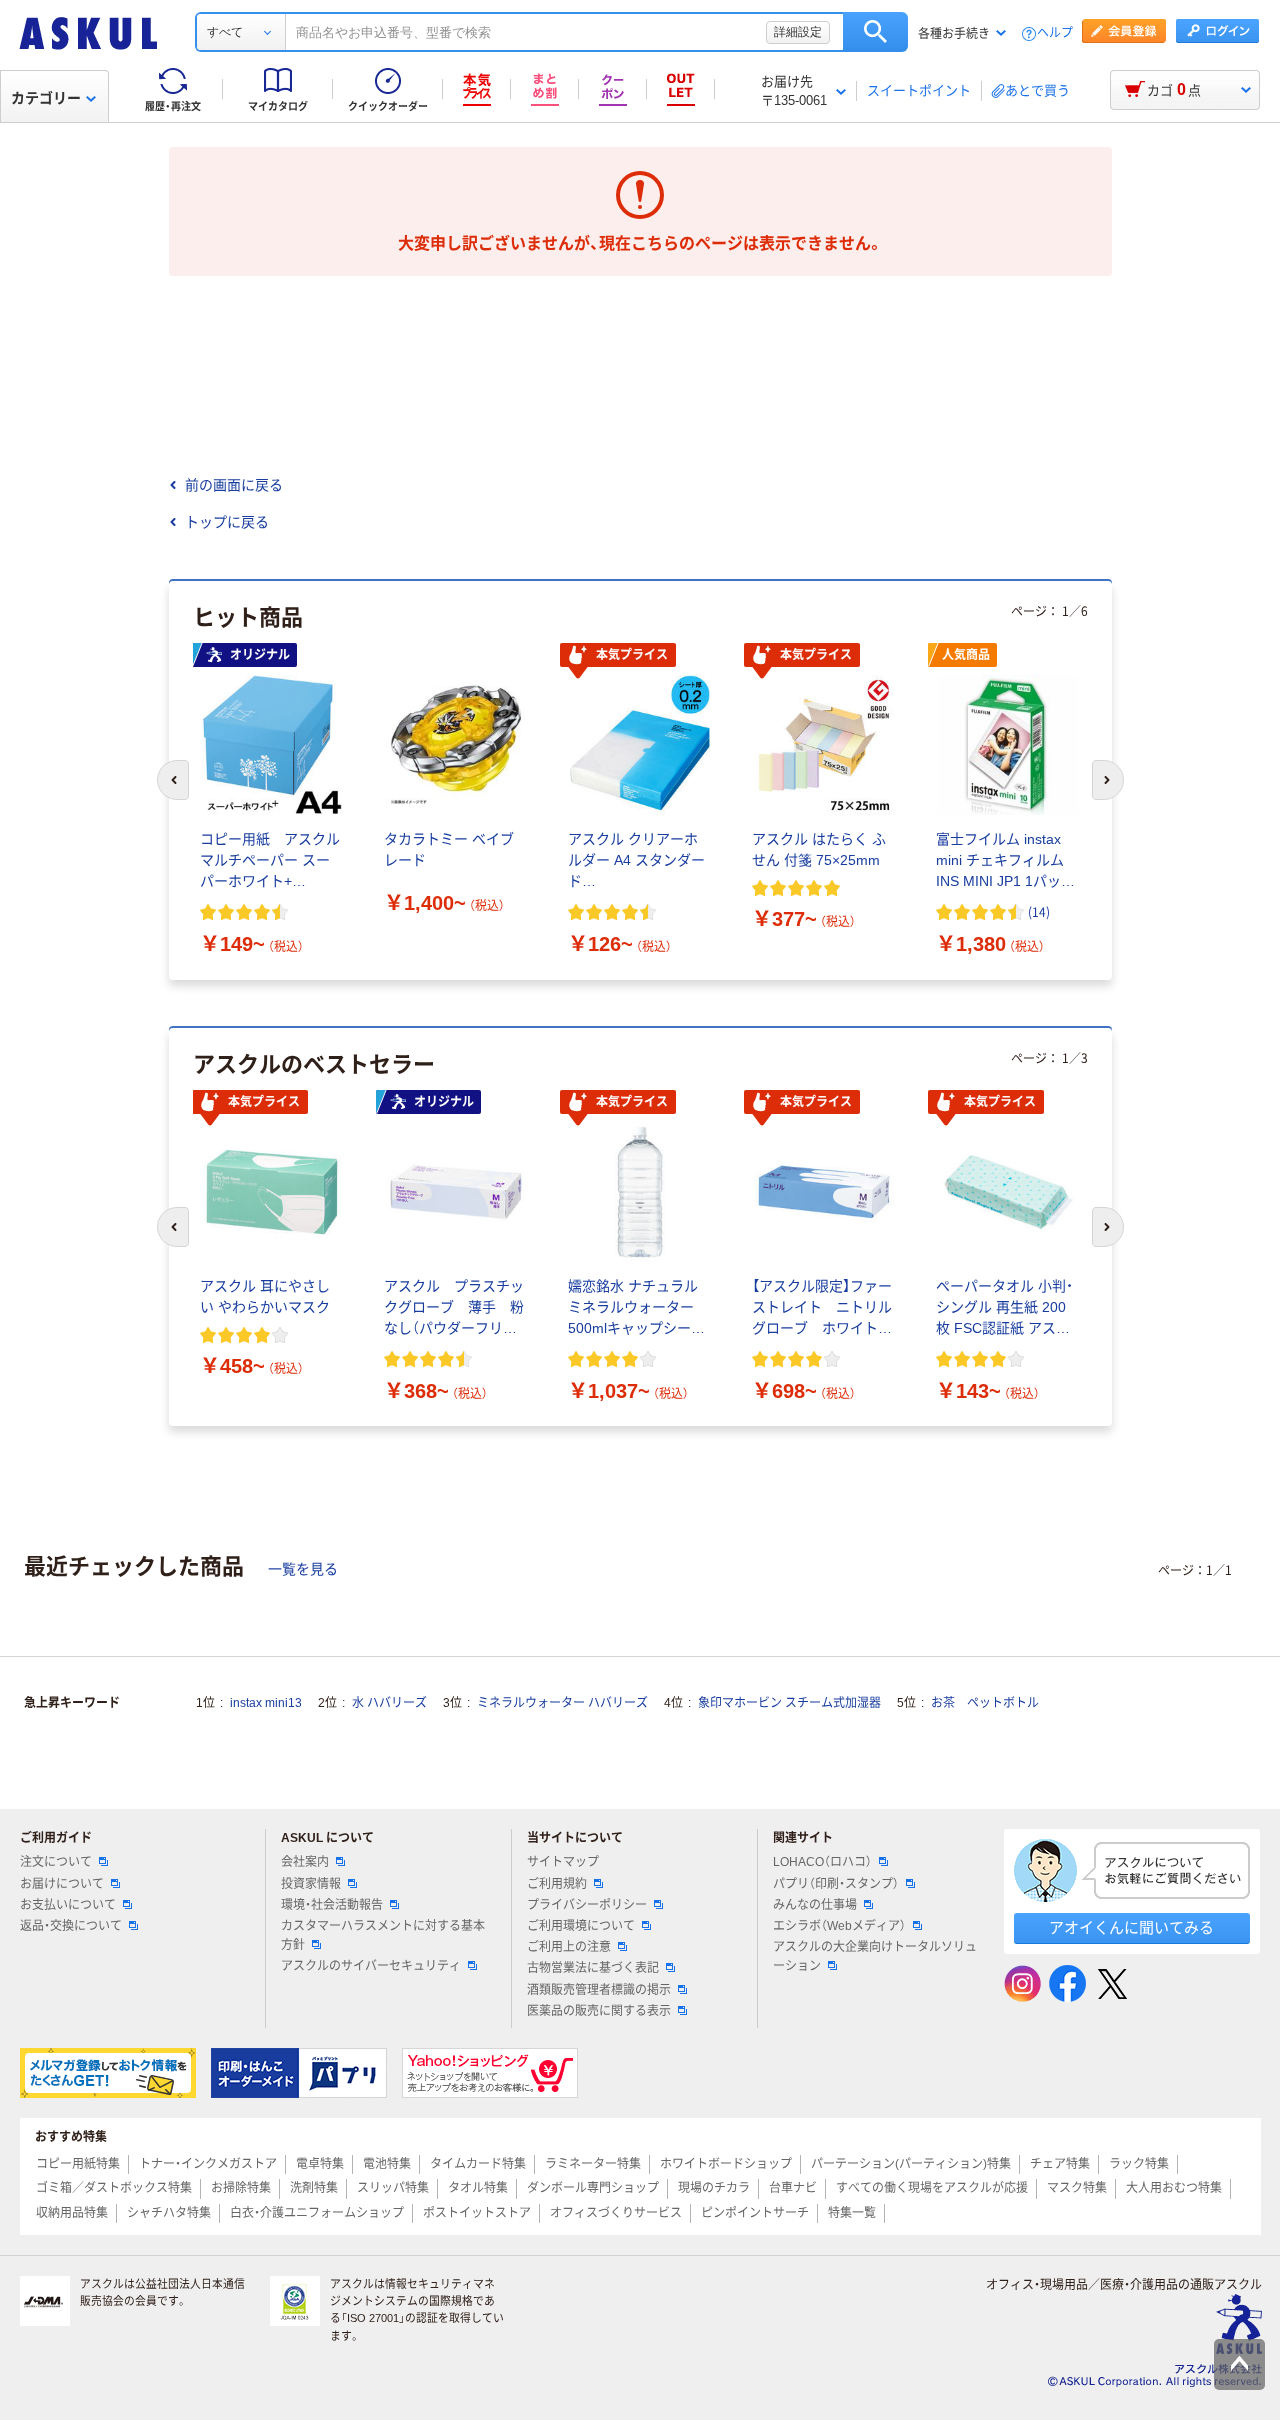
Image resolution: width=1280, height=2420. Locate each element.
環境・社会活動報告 (332, 1905)
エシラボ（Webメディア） (839, 1926)
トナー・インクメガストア (208, 2164)
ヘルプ (1055, 33)
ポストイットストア (477, 2213)
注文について (56, 1862)
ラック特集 (1139, 2164)
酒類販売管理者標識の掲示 (599, 1990)
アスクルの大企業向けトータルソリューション (875, 1956)
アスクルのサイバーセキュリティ (371, 1966)
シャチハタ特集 (169, 2213)
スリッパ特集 (393, 2188)
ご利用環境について (581, 1926)
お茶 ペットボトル (985, 1703)
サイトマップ (563, 1862)
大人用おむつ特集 (1174, 2188)
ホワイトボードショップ (726, 2164)
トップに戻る (227, 522)
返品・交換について (71, 1926)
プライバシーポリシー (587, 1905)
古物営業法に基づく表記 (593, 1968)
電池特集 (387, 2164)
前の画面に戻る (234, 485)
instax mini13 (266, 1703)
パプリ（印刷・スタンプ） (836, 1884)
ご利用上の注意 (569, 1947)
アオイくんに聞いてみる (1131, 1927)
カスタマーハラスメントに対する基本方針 (383, 1935)
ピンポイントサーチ (755, 2213)
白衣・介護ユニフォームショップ (317, 2213)
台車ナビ (793, 2188)
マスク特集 (1077, 2188)
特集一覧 (852, 2213)
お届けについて (62, 1884)
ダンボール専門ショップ (593, 2188)
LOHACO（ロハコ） (822, 1862)
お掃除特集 (241, 2188)
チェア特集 (1060, 2164)
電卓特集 (320, 2164)
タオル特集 (478, 2188)
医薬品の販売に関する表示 (599, 2011)
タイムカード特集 (478, 2164)
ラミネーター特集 (593, 2164)
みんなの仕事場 (815, 1905)
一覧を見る (303, 1569)
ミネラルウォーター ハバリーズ (562, 1703)
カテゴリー (46, 98)
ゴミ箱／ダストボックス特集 (114, 2188)
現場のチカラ (714, 2188)
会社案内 (305, 1862)
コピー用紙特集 (78, 2164)
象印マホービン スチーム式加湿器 (789, 1703)
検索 (875, 32)
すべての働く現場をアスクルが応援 (932, 2188)
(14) (1039, 911)
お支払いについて (68, 1905)
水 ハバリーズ (389, 1703)
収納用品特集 (72, 2213)
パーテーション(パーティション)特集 (911, 2164)
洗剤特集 (314, 2188)
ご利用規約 (557, 1884)
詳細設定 (798, 32)
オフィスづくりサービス (616, 2213)
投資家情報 (311, 1884)
